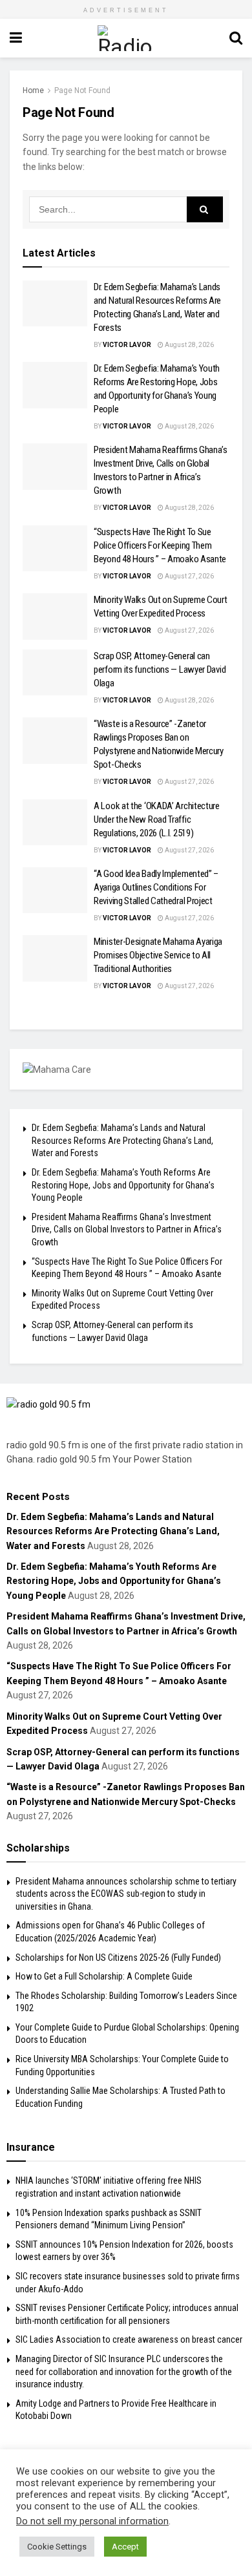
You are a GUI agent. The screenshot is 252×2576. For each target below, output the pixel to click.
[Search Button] (236, 38)
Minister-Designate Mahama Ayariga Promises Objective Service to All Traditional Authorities (158, 955)
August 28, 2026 (189, 345)
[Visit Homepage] (126, 38)
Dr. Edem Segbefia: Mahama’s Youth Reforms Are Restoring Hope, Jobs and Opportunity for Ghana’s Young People (123, 1185)
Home (33, 90)
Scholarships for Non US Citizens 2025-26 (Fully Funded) (118, 1958)
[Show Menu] (16, 38)
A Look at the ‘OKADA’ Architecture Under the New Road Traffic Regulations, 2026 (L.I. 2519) (157, 819)
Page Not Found (82, 90)
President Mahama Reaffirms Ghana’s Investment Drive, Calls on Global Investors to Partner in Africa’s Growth (127, 1230)
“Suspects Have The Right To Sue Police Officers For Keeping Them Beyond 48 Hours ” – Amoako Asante (160, 545)
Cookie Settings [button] (57, 2547)
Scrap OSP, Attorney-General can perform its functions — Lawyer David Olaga (160, 670)
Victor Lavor (127, 345)
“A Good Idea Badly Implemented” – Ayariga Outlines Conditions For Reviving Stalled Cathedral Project (156, 887)
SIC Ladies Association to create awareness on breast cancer (129, 2339)
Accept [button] (125, 2547)
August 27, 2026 (189, 576)
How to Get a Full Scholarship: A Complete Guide (104, 1976)
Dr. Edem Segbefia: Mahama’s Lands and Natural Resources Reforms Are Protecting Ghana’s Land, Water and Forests (122, 1140)
